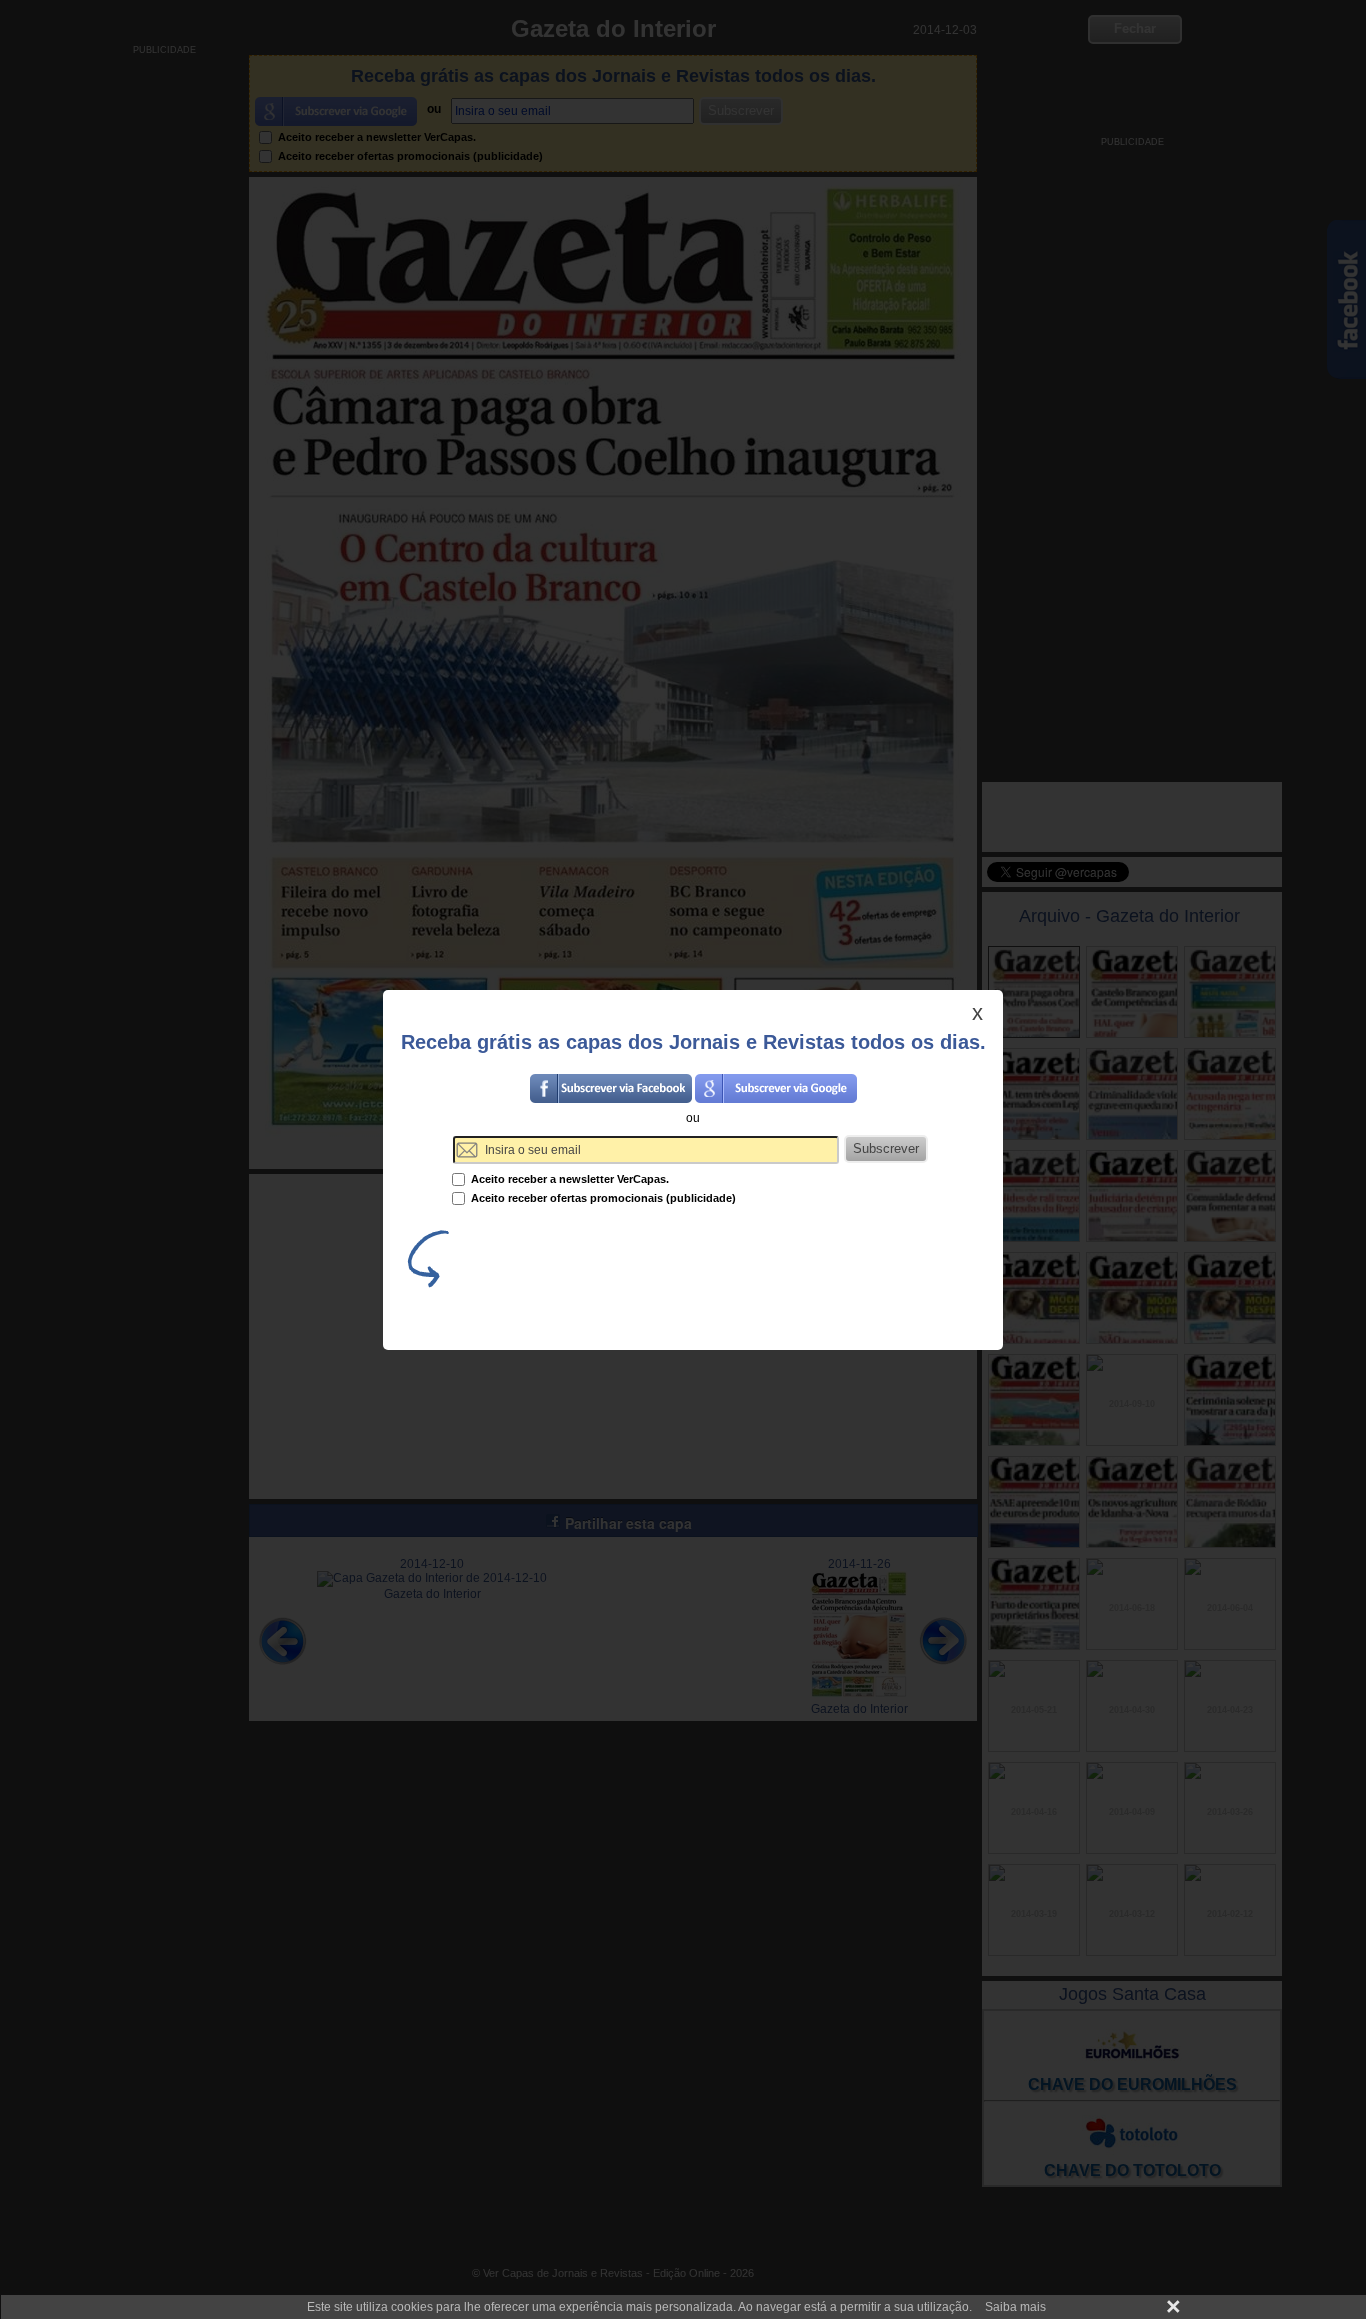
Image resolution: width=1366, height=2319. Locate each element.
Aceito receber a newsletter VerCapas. (568, 1179)
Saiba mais (1015, 2307)
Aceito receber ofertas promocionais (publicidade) (602, 1198)
